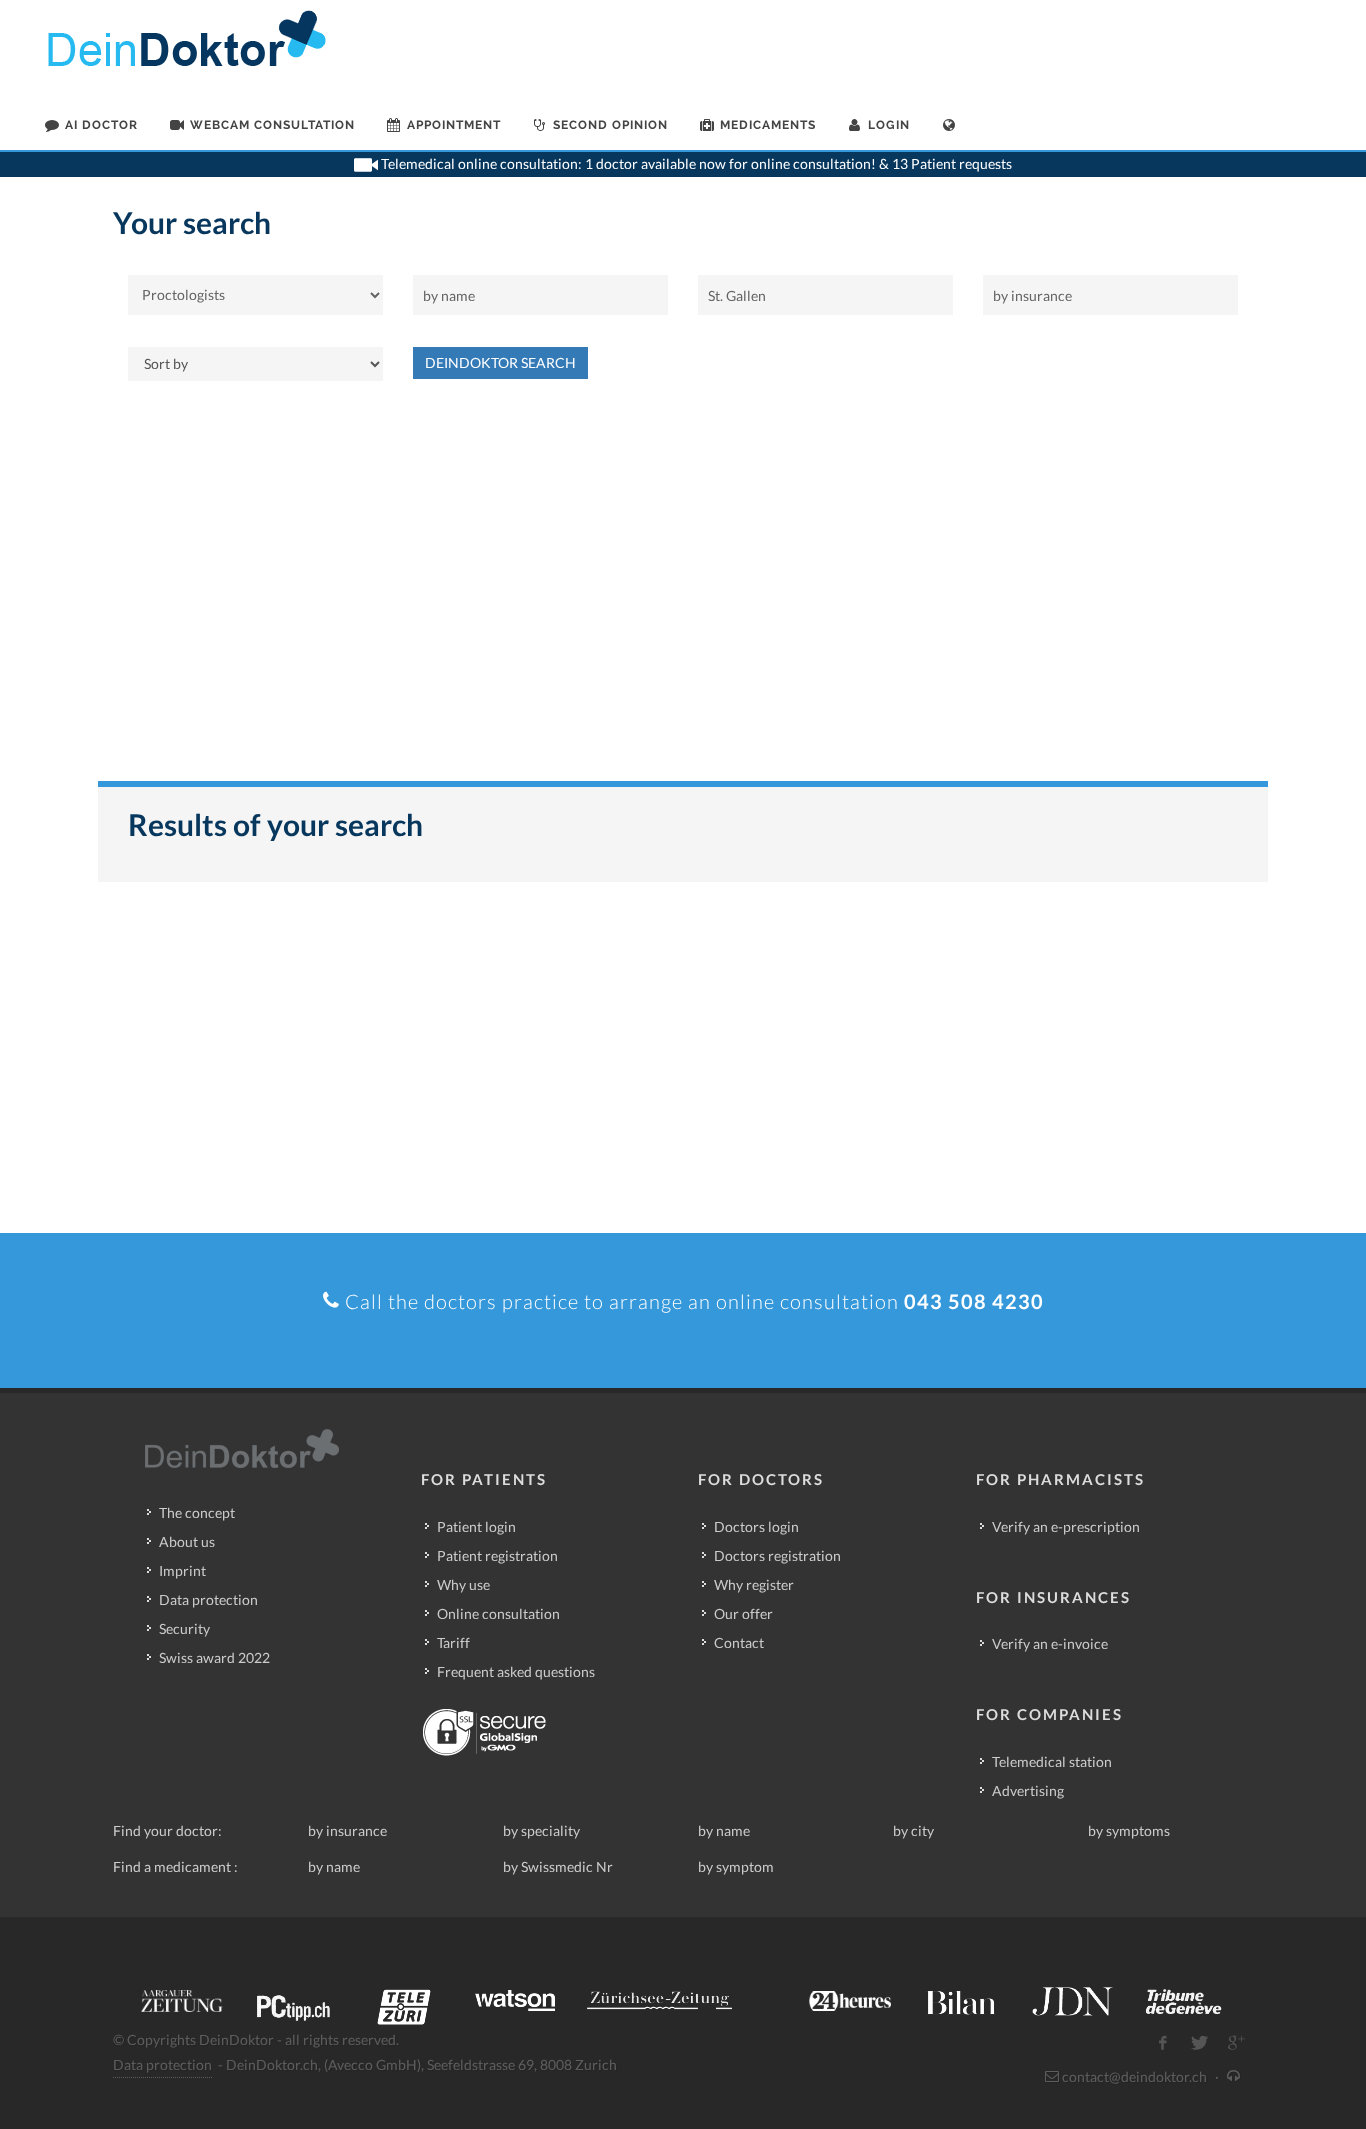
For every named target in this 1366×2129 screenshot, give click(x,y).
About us (187, 1541)
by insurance (347, 1830)
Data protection (208, 1599)
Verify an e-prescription (1066, 1526)
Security (184, 1628)
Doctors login (756, 1526)
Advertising (1028, 1790)
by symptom (736, 1866)
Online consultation (498, 1613)
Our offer (743, 1613)
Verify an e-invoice (1050, 1643)
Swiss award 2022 (214, 1657)
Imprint (182, 1570)
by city (913, 1830)
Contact (739, 1642)
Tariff (453, 1642)
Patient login (476, 1526)
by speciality (541, 1830)
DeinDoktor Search (500, 362)
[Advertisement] (683, 591)
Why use (463, 1584)
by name (724, 1830)
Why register (754, 1584)
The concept (197, 1512)
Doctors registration (777, 1555)
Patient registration (497, 1555)
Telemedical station (1052, 1761)
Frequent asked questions (516, 1671)
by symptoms (1129, 1830)
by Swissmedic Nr (558, 1866)
